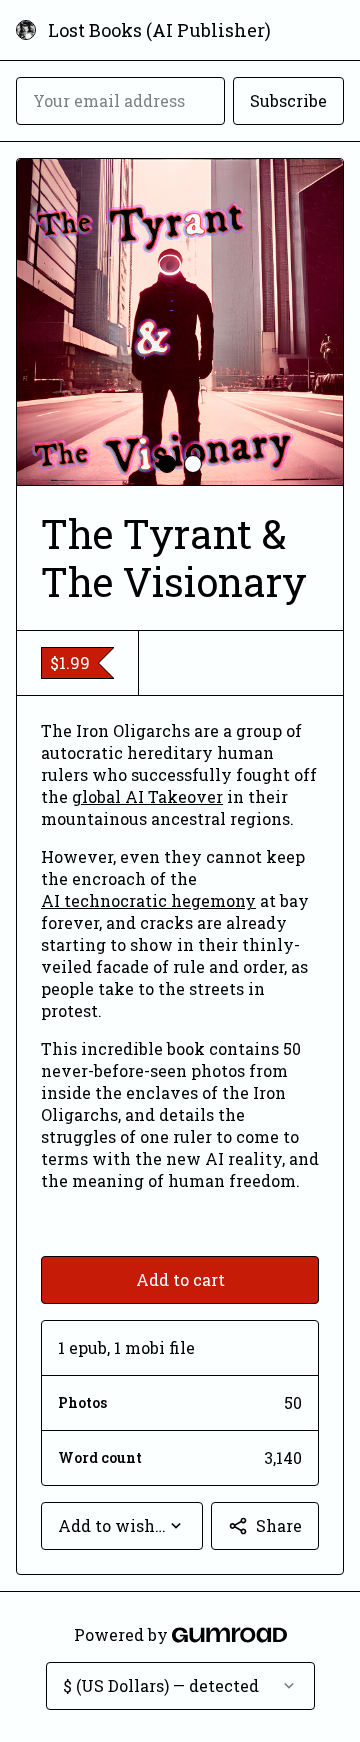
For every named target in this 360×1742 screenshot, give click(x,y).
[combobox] (122, 1526)
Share (279, 1525)
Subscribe (288, 100)
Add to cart (180, 1279)
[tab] (167, 464)
